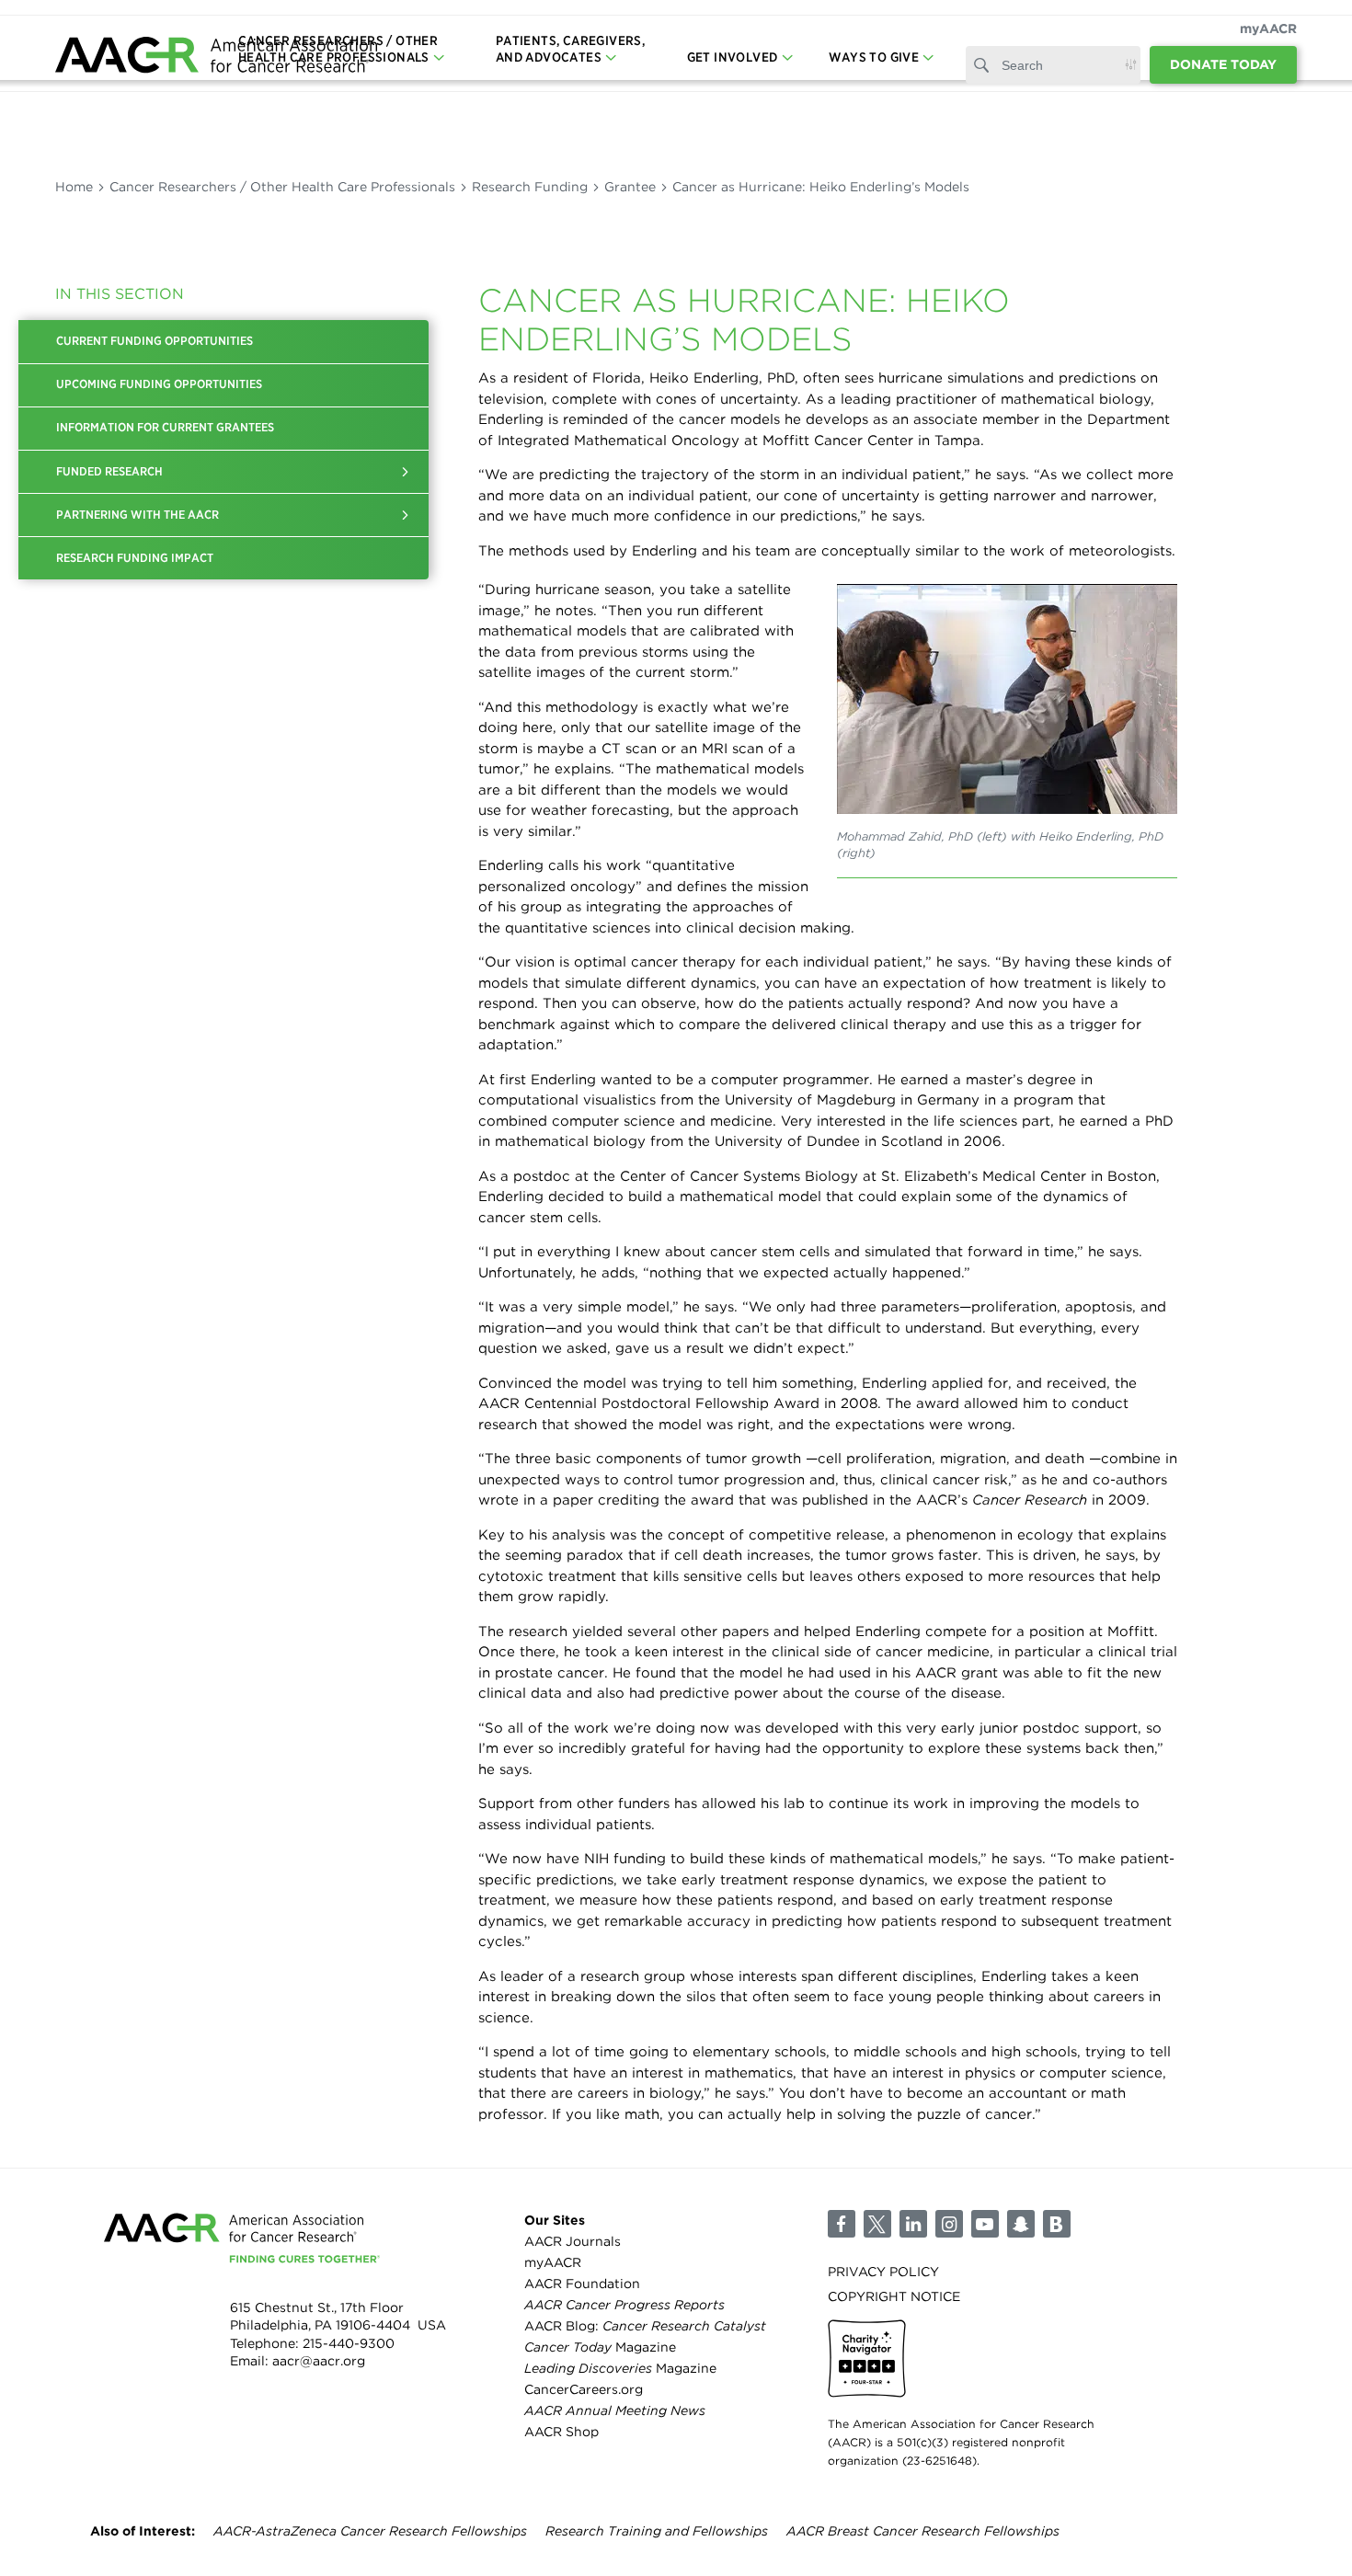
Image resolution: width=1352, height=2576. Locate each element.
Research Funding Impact (135, 558)
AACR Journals (573, 2241)
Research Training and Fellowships (657, 2531)
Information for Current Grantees (165, 427)
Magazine (600, 2347)
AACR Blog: (645, 2326)
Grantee (630, 187)
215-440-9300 (349, 2343)
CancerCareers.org (584, 2389)
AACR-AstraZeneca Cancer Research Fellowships (370, 2531)
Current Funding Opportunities (155, 341)
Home (74, 187)
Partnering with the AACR (137, 515)
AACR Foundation (582, 2284)
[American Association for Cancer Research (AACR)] (216, 57)
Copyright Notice (894, 2296)
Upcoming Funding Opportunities (159, 384)
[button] (406, 472)
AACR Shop (561, 2432)
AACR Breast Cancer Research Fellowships (923, 2531)
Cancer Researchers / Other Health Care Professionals (282, 187)
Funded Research (109, 471)
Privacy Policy (883, 2272)
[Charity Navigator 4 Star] (867, 2358)
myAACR (1268, 29)
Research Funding (530, 187)
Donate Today (1223, 64)
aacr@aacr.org (319, 2361)
